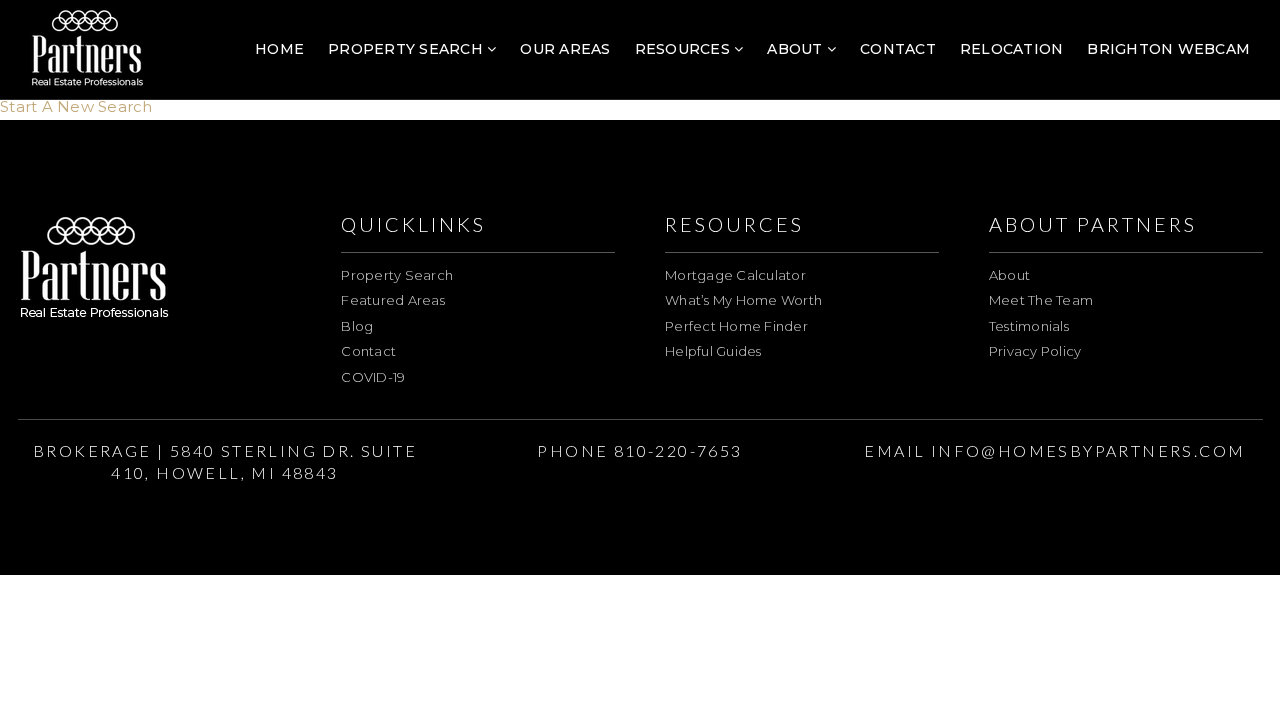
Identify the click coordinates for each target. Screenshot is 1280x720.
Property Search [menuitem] (407, 49)
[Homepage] (87, 50)
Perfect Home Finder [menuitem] (736, 326)
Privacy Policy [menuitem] (1035, 351)
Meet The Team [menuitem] (1041, 300)
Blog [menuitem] (357, 326)
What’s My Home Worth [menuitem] (743, 300)
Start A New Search (76, 106)
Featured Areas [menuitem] (393, 300)
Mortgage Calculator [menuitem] (735, 275)
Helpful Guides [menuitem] (713, 351)
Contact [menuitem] (898, 49)
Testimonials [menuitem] (1029, 326)
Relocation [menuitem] (1012, 49)
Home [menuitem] (279, 49)
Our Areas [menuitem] (565, 49)
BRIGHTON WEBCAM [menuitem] (1168, 49)
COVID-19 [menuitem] (373, 377)
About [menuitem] (797, 49)
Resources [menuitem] (685, 49)
